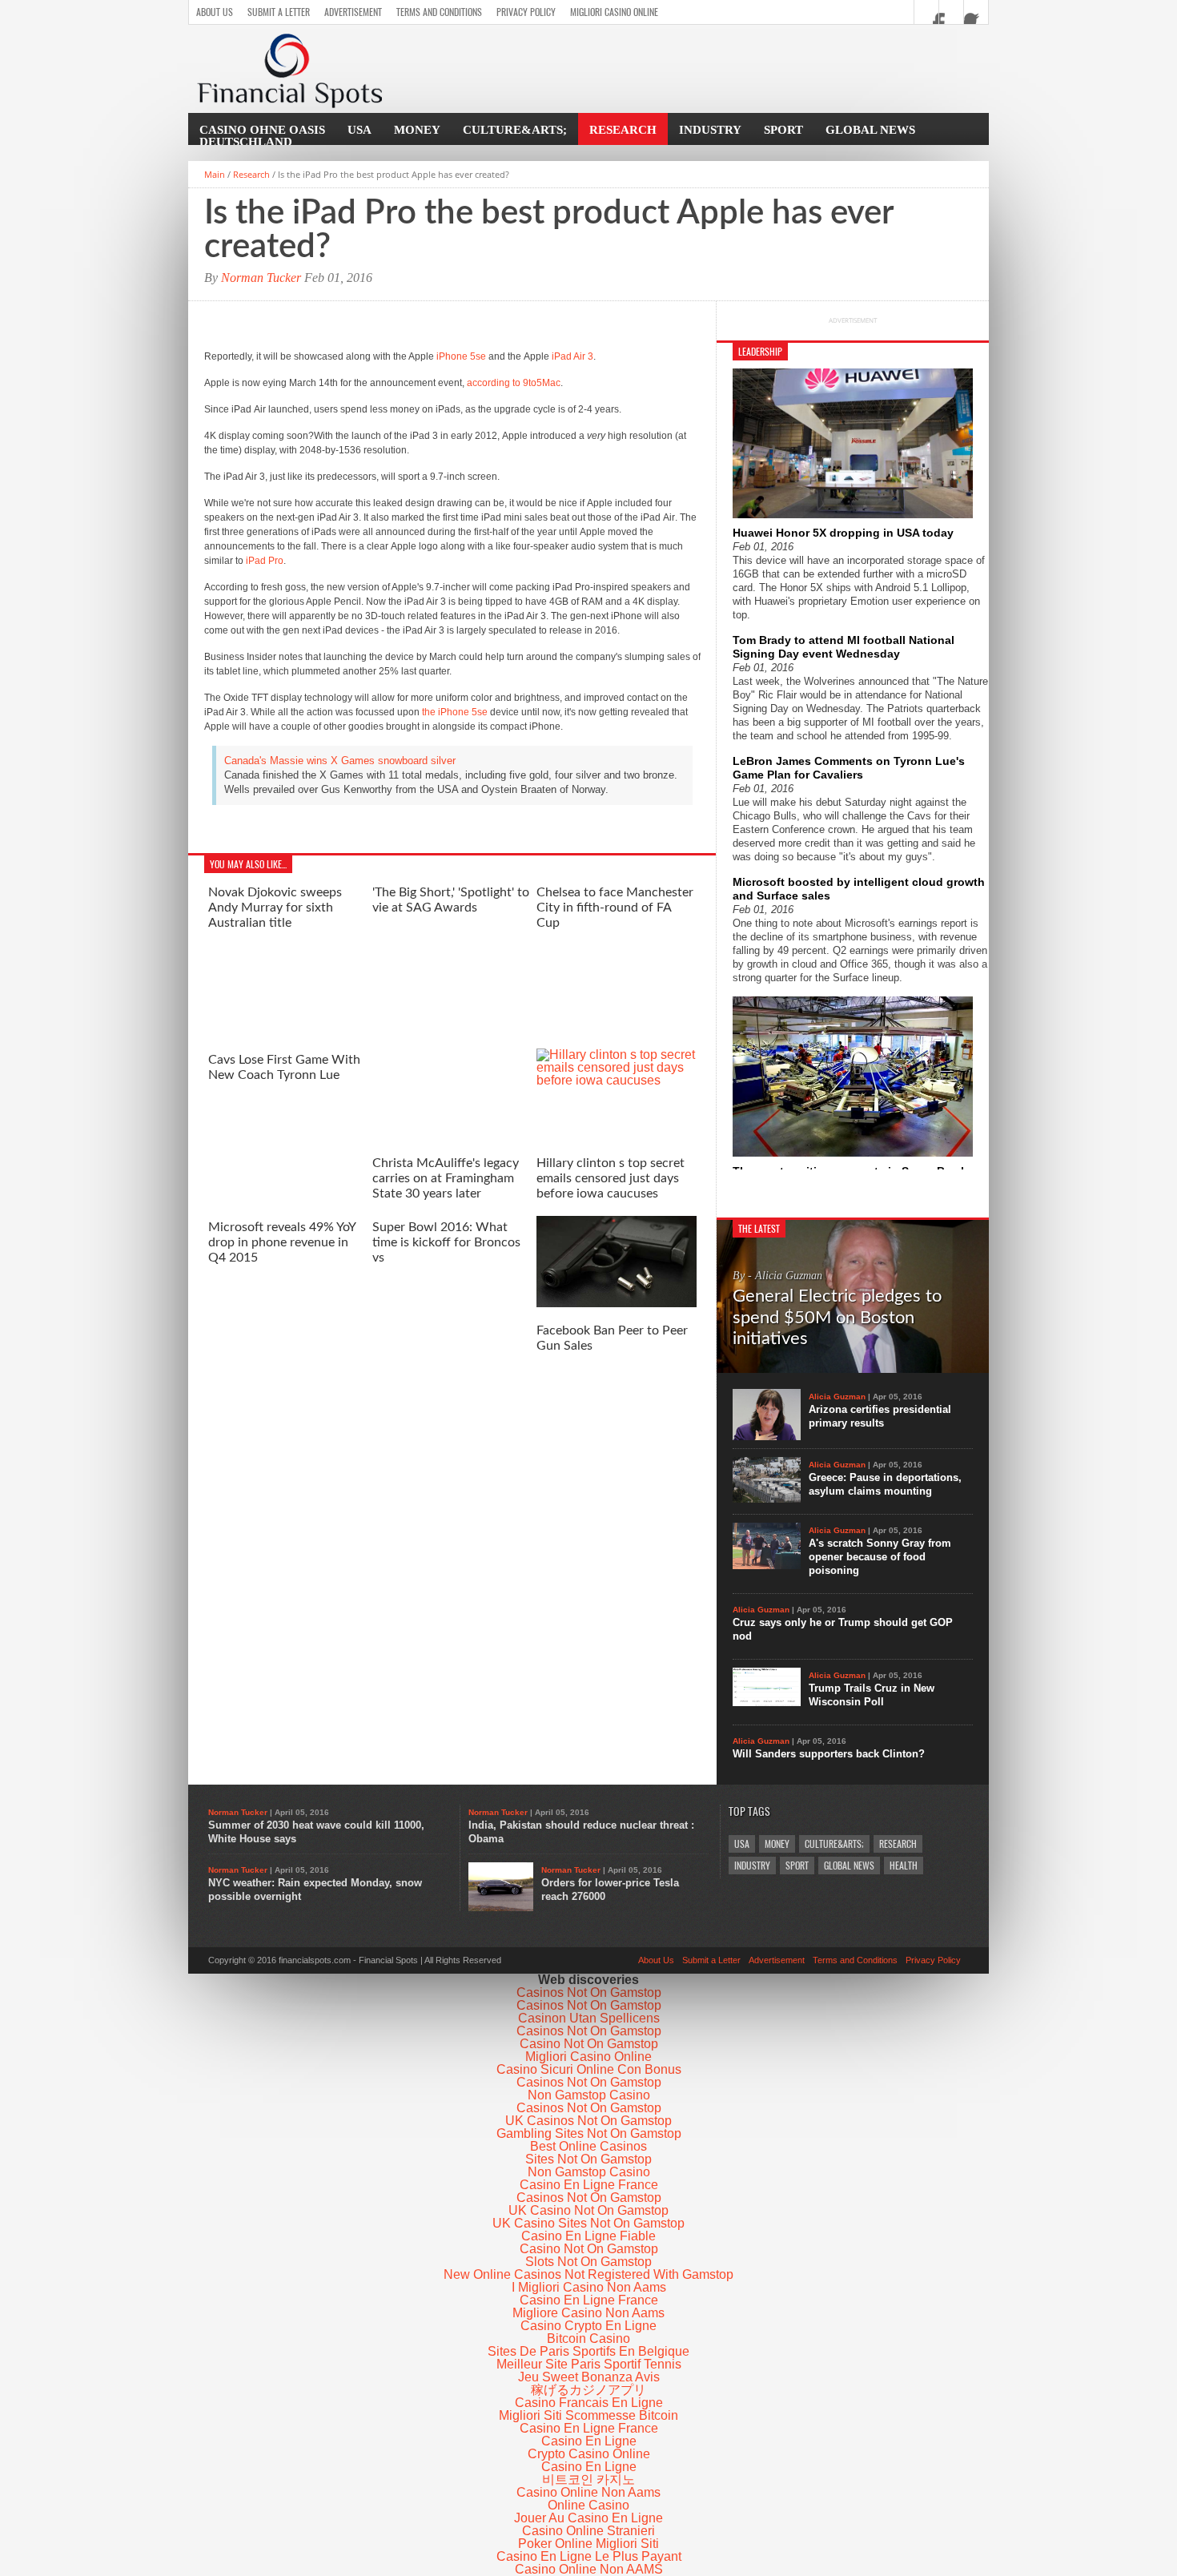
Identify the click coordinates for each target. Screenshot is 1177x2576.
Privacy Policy (526, 12)
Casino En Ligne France (589, 2185)
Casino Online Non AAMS (589, 2569)
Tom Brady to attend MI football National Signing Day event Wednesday (844, 647)
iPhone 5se (461, 356)
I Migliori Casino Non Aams (589, 2287)
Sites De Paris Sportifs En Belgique (588, 2351)
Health (904, 1866)
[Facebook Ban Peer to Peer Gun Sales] (617, 1303)
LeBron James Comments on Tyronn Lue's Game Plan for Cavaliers (849, 768)
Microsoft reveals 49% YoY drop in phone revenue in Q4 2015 (282, 1242)
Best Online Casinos (588, 2146)
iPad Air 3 (572, 356)
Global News (870, 130)
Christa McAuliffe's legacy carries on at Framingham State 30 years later (446, 1178)
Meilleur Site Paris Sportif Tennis (589, 2364)
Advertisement (353, 12)
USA (360, 130)
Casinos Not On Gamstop (589, 1992)
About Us (215, 12)
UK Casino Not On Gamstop (588, 2210)
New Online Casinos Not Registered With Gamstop (588, 2274)
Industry (710, 130)
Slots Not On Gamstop (588, 2262)
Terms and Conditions (439, 12)
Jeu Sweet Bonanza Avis (589, 2377)
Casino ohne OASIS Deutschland (262, 136)
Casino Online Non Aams (588, 2492)
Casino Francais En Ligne (589, 2403)
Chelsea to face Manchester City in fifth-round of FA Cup (615, 908)
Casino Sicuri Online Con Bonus (589, 2069)
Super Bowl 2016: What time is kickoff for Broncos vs (446, 1242)
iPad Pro (265, 561)
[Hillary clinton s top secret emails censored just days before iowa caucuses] (617, 1080)
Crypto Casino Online (589, 2454)
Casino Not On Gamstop (589, 2044)
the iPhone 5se (455, 712)
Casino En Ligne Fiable (588, 2236)
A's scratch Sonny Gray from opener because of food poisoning (880, 1557)
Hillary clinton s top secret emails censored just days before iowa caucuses (611, 1178)
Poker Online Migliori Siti (588, 2544)
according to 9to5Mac (514, 383)
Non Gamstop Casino (589, 2095)
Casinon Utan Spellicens (589, 2018)
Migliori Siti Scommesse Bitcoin (588, 2415)
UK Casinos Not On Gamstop (588, 2121)
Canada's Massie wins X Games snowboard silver (340, 761)
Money (417, 130)
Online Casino (588, 2505)
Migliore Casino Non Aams (588, 2313)
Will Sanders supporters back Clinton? (829, 1754)
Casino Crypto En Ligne (588, 2326)
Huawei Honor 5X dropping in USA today (843, 533)
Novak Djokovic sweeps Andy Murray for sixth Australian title (275, 908)
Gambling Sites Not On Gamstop (589, 2133)
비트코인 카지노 (588, 2479)
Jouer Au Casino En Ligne (588, 2518)
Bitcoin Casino (588, 2339)
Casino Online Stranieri (588, 2531)
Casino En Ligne (589, 2441)
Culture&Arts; (515, 130)
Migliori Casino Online (614, 12)
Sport (783, 130)
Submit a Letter (279, 12)
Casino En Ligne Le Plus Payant (589, 2556)
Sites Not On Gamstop (588, 2159)
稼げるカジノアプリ (588, 2390)
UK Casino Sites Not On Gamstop (588, 2223)
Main (215, 174)
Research (623, 130)
